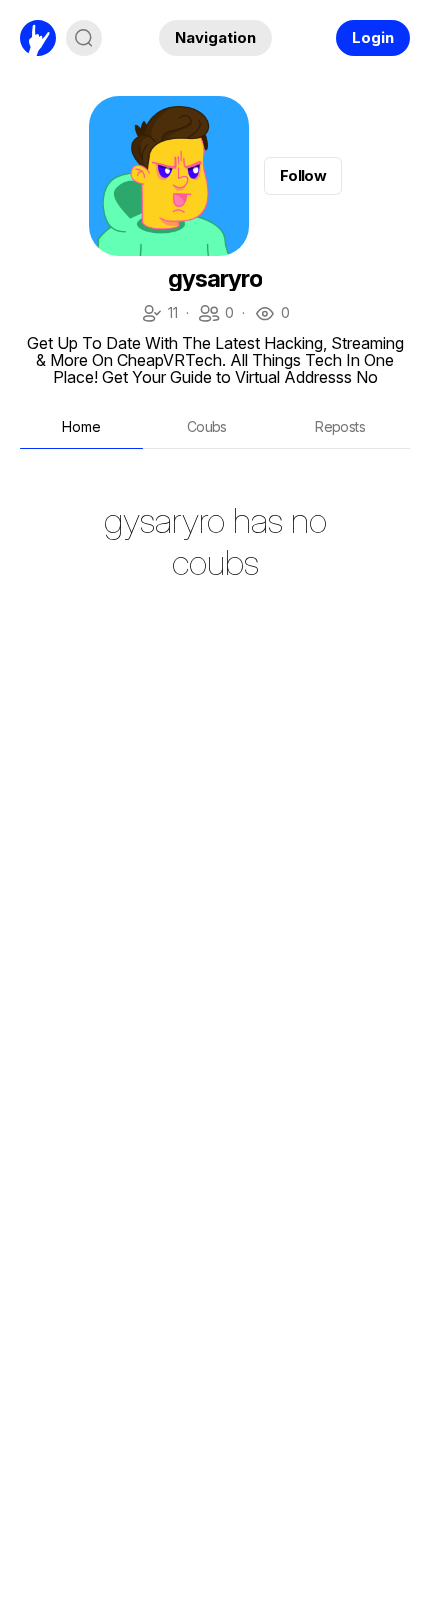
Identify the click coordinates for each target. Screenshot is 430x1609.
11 (159, 314)
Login (373, 37)
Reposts (340, 426)
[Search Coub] (84, 38)
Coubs (207, 426)
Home (81, 426)
